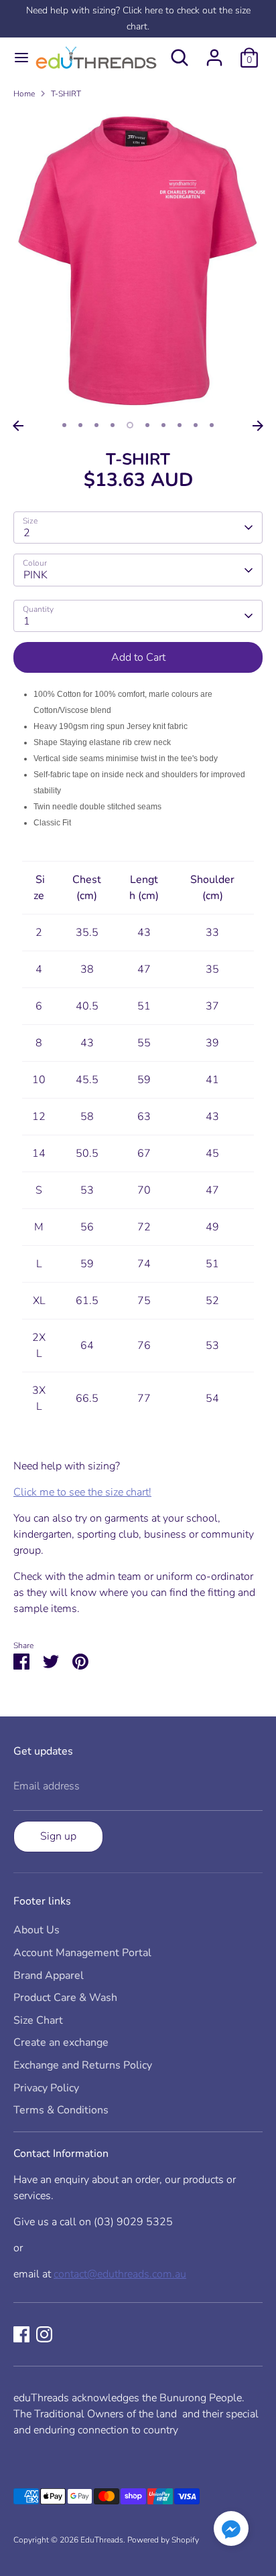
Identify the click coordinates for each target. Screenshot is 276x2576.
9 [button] (196, 425)
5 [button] (130, 425)
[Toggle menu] (16, 58)
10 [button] (212, 425)
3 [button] (96, 425)
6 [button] (147, 425)
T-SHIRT (66, 94)
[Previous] (18, 426)
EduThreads (102, 2540)
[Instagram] (44, 2334)
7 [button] (163, 425)
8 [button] (180, 425)
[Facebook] (21, 2334)
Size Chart (38, 2020)
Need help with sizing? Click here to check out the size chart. (138, 18)
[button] (231, 2531)
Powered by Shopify (163, 2540)
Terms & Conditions (61, 2110)
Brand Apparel (49, 1976)
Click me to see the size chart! (82, 1492)
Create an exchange (61, 2042)
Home (24, 94)
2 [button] (80, 425)
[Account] (214, 52)
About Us (37, 1930)
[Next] (258, 426)
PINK (36, 575)
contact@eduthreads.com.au (120, 2274)
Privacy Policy (46, 2088)
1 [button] (64, 425)
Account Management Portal (82, 1953)
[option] (138, 262)
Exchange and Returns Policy (83, 2065)
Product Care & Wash (65, 1998)
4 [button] (113, 425)
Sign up (58, 1836)
